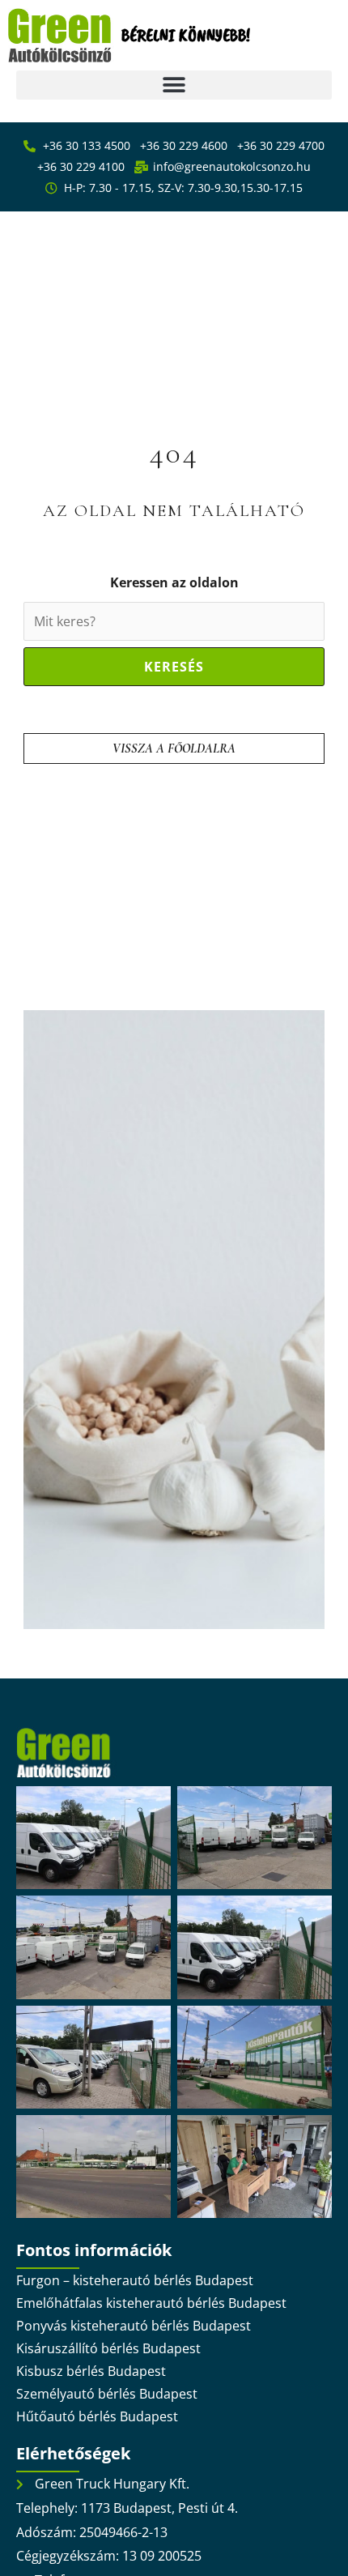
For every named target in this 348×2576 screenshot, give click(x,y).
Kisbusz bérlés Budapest (91, 2371)
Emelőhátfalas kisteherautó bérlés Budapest (151, 2303)
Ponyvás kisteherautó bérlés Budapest (134, 2326)
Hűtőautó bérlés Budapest (97, 2416)
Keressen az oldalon (174, 582)
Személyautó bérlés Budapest (107, 2394)
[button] (174, 85)
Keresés (174, 667)
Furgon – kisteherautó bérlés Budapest (135, 2280)
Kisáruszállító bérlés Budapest (108, 2348)
